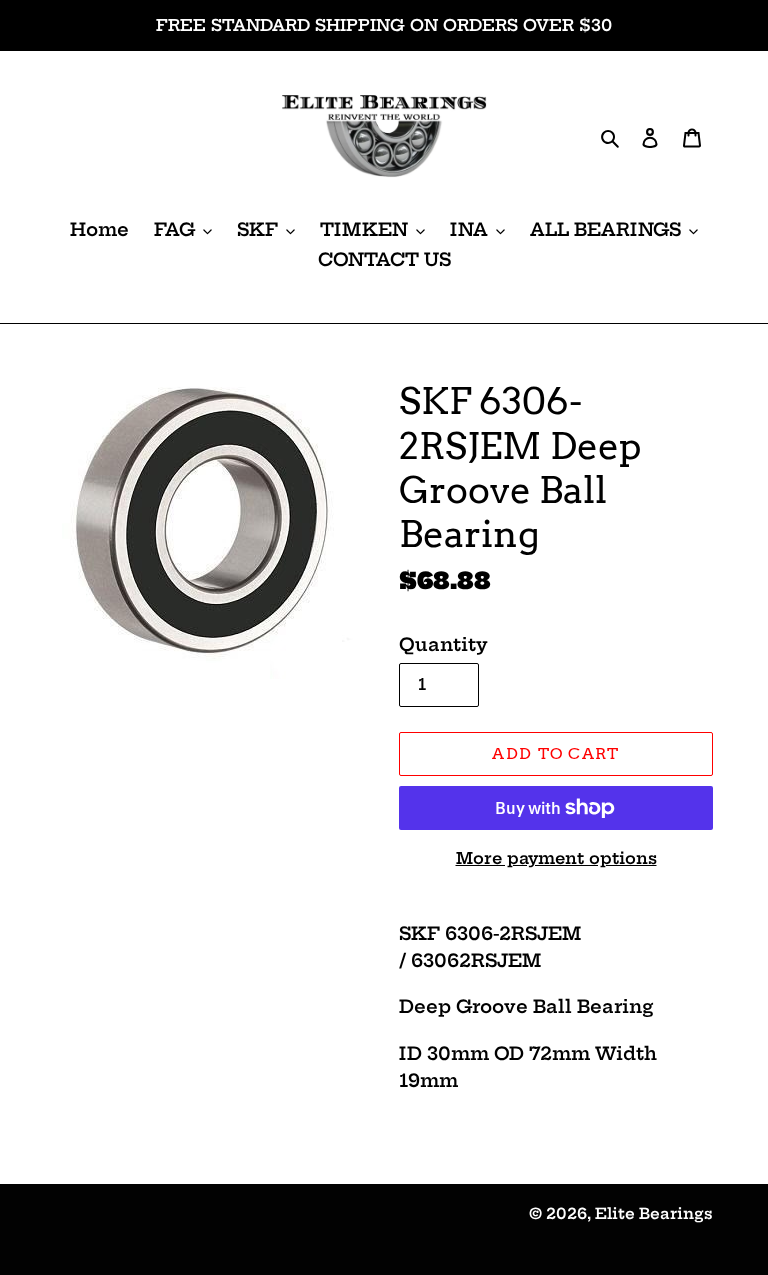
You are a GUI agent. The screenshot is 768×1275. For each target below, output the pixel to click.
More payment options (556, 858)
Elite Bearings (654, 1213)
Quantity (443, 644)
